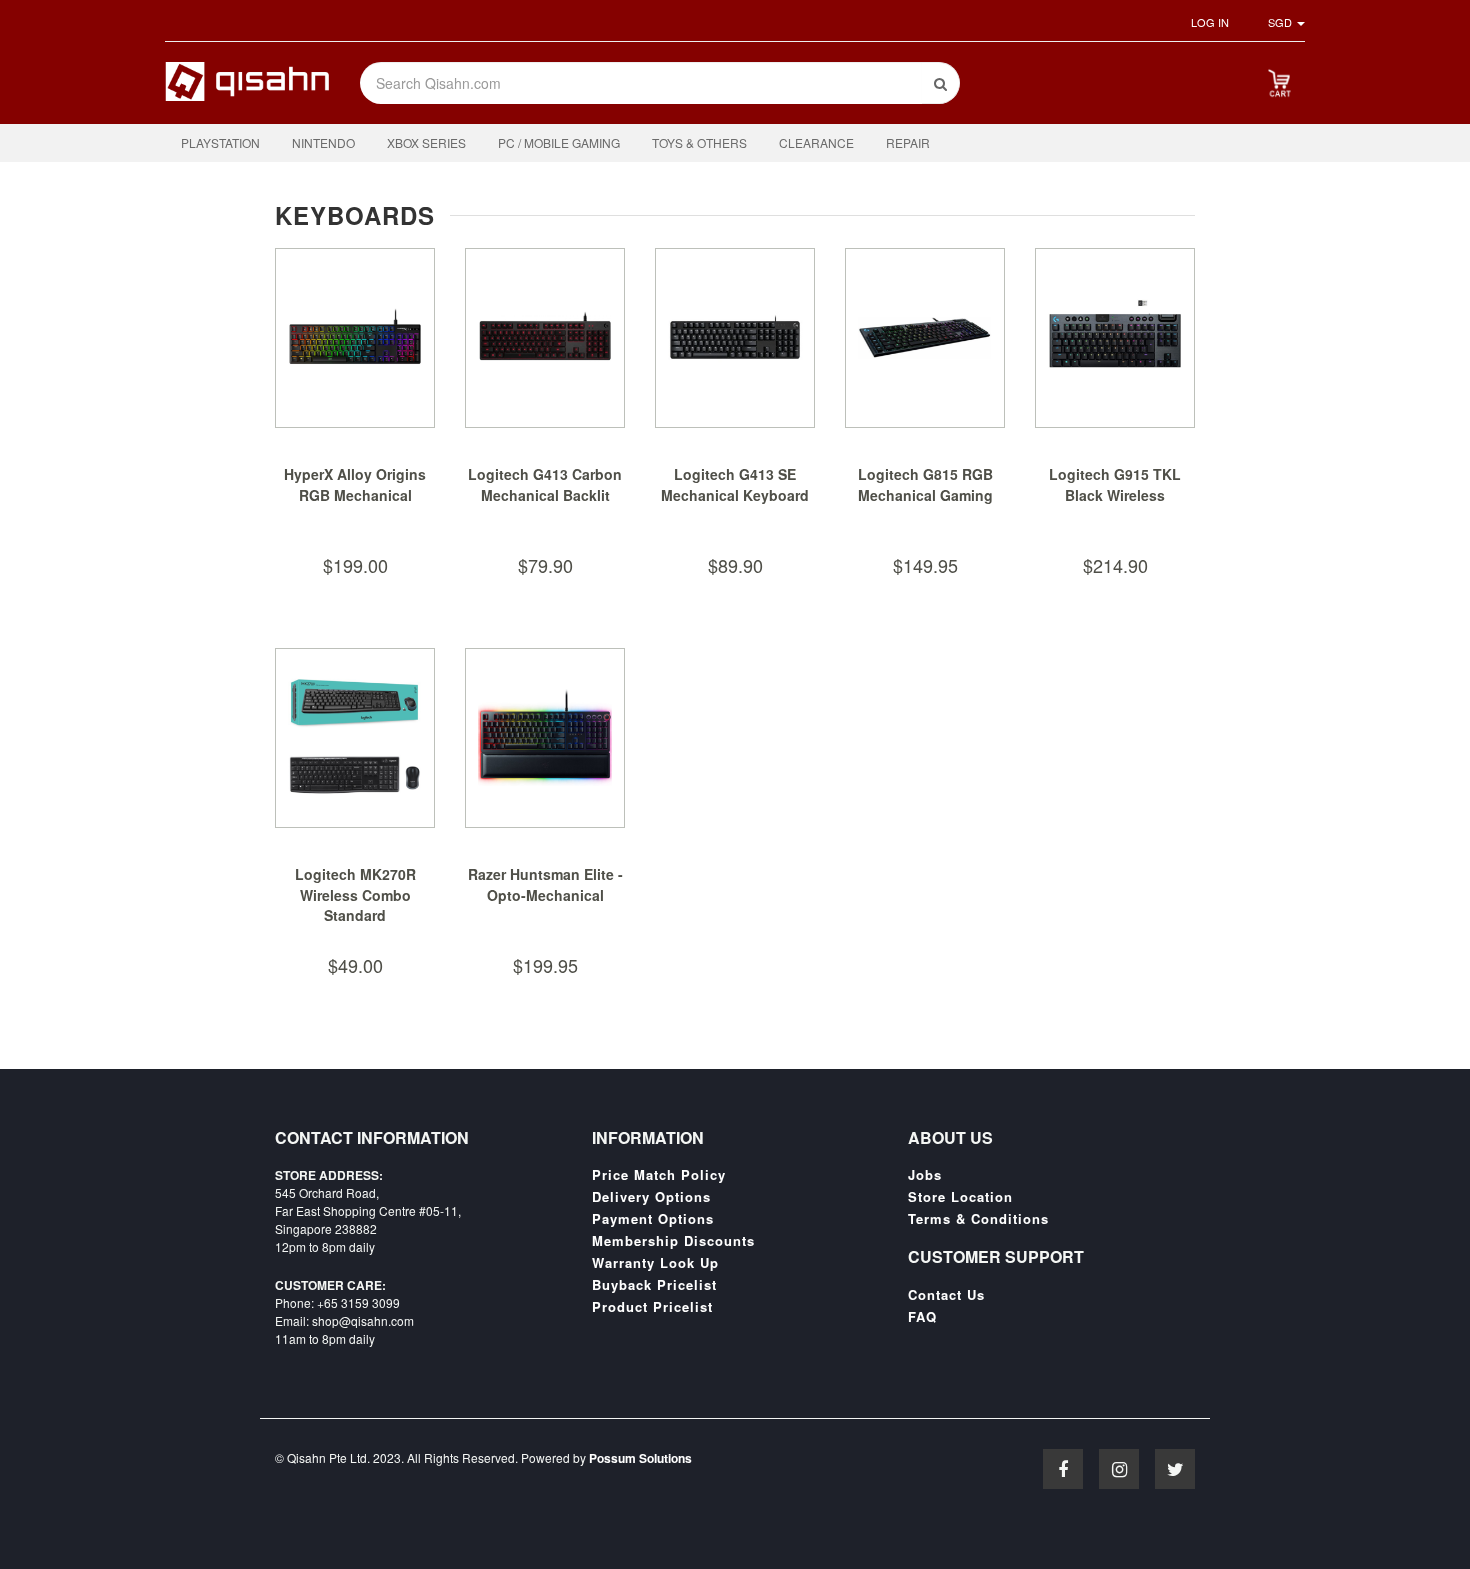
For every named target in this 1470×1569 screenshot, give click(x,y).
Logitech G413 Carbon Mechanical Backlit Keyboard (545, 495)
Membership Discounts (673, 1241)
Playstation (220, 142)
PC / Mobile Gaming (559, 142)
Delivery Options (651, 1197)
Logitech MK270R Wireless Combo (355, 885)
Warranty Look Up (655, 1263)
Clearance (816, 142)
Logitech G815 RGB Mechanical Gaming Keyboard (925, 495)
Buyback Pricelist (654, 1285)
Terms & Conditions (978, 1219)
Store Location (960, 1197)
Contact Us (946, 1295)
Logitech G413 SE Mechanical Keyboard (735, 485)
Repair (908, 142)
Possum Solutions (640, 1458)
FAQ (922, 1317)
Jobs (925, 1175)
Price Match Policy (659, 1175)
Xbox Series (426, 142)
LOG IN (1210, 22)
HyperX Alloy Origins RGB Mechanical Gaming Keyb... (355, 495)
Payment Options (653, 1219)
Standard (355, 915)
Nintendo (323, 142)
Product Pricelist (652, 1307)
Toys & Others (699, 142)
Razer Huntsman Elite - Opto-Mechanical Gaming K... (545, 895)
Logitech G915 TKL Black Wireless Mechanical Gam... (1115, 495)
